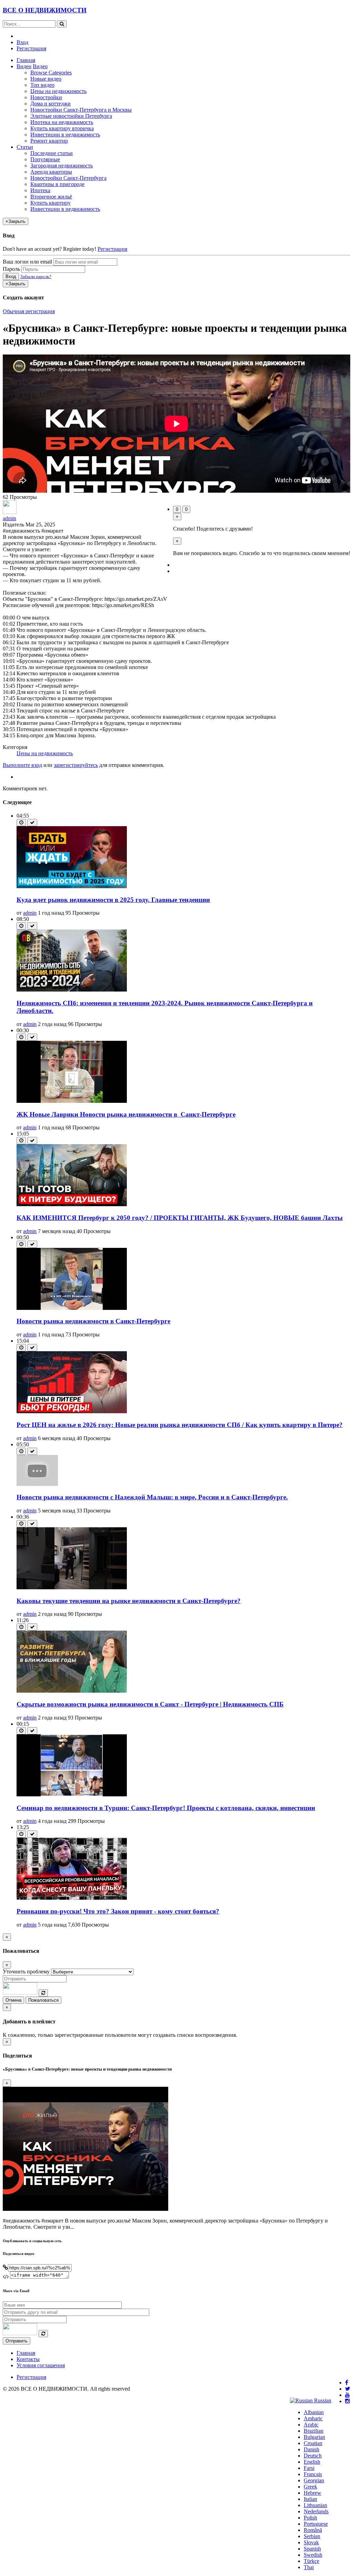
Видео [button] (24, 66)
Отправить (17, 2341)
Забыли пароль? (36, 276)
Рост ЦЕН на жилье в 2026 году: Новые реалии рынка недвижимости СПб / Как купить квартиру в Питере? (180, 1425)
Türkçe (311, 2561)
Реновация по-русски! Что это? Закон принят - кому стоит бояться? (118, 1911)
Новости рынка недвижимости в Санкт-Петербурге (93, 1321)
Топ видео (42, 85)
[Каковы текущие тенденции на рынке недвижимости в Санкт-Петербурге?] (72, 1587)
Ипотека (40, 190)
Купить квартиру (51, 203)
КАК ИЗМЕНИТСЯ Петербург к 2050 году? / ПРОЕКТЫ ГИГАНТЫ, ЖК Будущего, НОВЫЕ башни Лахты (180, 1218)
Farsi (309, 2468)
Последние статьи (52, 153)
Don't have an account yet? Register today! (49, 249)
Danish (311, 2449)
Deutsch (313, 2456)
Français (313, 2474)
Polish (310, 2518)
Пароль (11, 269)
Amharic (313, 2418)
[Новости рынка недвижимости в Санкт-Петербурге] (72, 1308)
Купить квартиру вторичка (62, 128)
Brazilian (314, 2431)
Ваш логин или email (27, 262)
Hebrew (312, 2493)
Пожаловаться (43, 2000)
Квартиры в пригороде (57, 184)
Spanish (312, 2549)
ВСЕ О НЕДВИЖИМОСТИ (45, 10)
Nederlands (316, 2511)
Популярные (45, 159)
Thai (309, 2567)
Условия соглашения (41, 2365)
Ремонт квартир (49, 141)
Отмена (13, 2000)
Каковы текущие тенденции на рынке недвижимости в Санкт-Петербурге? (129, 1601)
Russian (322, 2400)
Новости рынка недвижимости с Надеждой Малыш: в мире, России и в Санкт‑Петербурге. (152, 1497)
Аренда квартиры (51, 172)
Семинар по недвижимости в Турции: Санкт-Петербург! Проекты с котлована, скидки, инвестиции (166, 1808)
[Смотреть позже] (21, 823)
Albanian (314, 2412)
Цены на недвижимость (58, 91)
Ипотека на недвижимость (62, 122)
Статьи (25, 147)
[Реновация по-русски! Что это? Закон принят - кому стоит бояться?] (72, 1898)
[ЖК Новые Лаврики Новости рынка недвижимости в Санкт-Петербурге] (72, 1101)
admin (9, 518)
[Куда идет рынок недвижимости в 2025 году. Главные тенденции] (72, 886)
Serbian (312, 2536)
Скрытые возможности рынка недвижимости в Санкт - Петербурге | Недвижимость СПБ (150, 1704)
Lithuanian (315, 2505)
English (312, 2462)
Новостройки (46, 97)
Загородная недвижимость (62, 166)
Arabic (311, 2425)
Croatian (313, 2443)
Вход (22, 42)
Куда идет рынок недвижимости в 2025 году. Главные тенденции (113, 900)
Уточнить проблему (26, 1972)
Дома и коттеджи (51, 104)
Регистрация (31, 48)
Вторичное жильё (51, 197)
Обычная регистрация (29, 311)
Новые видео (46, 79)
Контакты (28, 2359)
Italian (310, 2499)
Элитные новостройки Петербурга (71, 116)
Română (313, 2530)
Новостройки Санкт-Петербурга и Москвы (81, 110)
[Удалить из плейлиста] (32, 823)
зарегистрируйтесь (76, 765)
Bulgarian (314, 2437)
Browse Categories (51, 73)
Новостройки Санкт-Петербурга (68, 178)
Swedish (313, 2555)
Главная (26, 60)
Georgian (314, 2480)
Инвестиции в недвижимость (65, 135)
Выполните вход (22, 765)
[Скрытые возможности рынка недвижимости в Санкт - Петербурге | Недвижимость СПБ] (72, 1691)
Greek (310, 2487)
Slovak (311, 2542)
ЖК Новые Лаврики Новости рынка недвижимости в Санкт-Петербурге (126, 1114)
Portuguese (316, 2524)
